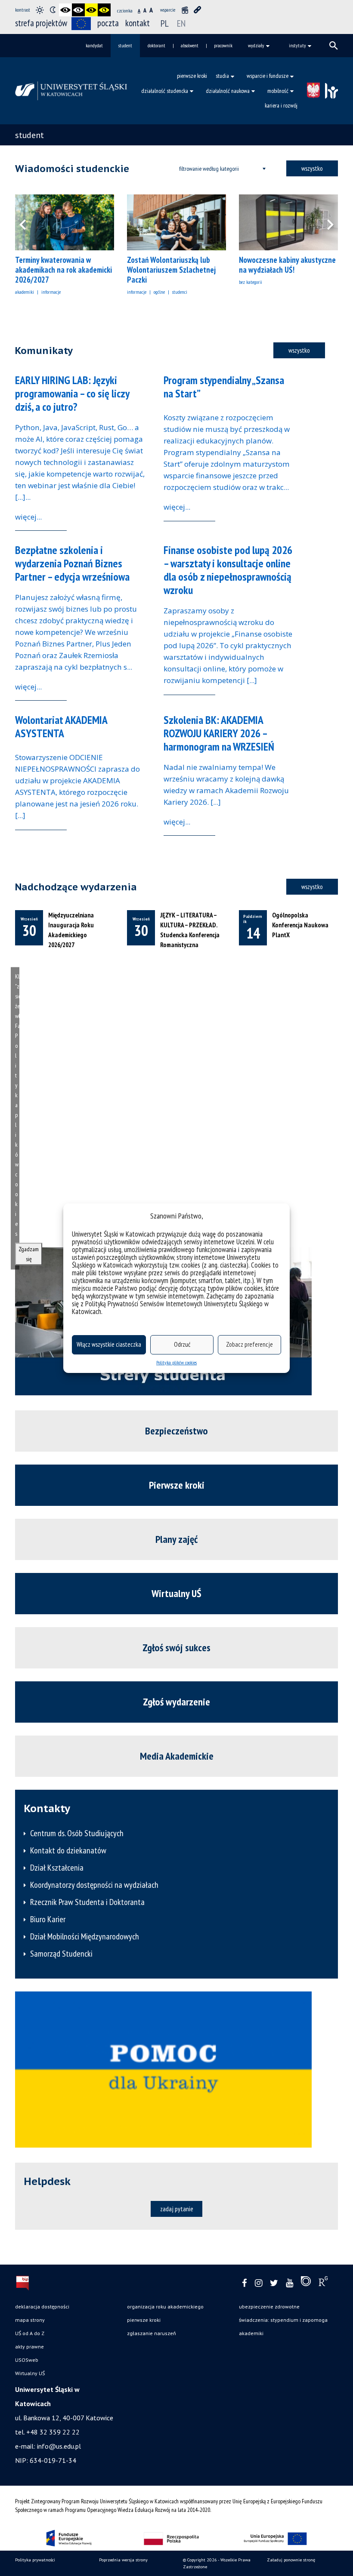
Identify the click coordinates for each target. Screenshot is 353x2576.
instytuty (297, 45)
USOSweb (27, 2360)
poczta (108, 23)
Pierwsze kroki (177, 1485)
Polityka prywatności (35, 2560)
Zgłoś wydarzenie (176, 1702)
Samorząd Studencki (61, 1954)
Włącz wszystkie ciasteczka (109, 1344)
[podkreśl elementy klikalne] (198, 10)
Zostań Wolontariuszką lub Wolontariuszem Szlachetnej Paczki (171, 270)
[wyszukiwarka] (334, 46)
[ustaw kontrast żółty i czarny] (104, 10)
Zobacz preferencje (249, 1344)
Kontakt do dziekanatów (68, 1850)
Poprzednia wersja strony (123, 2560)
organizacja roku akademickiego (165, 2307)
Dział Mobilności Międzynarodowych (85, 1936)
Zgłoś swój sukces (176, 1648)
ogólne (159, 292)
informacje (51, 292)
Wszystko (312, 168)
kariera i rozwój (281, 105)
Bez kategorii (251, 282)
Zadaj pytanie (177, 2209)
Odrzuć (182, 1344)
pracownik (223, 45)
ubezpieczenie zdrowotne (269, 2307)
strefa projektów (41, 23)
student (125, 45)
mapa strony (30, 2320)
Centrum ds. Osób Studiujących (77, 1833)
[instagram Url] (259, 2283)
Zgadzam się (29, 1254)
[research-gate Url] (323, 2283)
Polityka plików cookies (176, 1362)
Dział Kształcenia (57, 1868)
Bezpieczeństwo (176, 1431)
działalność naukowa (228, 91)
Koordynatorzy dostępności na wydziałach (94, 1885)
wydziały (256, 45)
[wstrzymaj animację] (185, 10)
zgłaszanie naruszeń (152, 2333)
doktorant (156, 45)
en (181, 23)
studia (222, 76)
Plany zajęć (176, 1539)
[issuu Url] (306, 2283)
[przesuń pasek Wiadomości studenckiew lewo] (28, 222)
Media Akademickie (177, 1756)
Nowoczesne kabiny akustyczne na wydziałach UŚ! (287, 265)
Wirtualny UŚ (176, 1593)
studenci (180, 292)
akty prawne (29, 2347)
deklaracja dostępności (42, 2307)
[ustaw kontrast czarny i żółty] (91, 10)
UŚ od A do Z (30, 2333)
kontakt (138, 23)
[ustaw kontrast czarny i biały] (65, 10)
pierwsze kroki (192, 76)
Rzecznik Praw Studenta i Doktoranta (87, 1902)
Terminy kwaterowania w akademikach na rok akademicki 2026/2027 (63, 270)
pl (165, 23)
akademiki (25, 292)
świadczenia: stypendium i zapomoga (283, 2320)
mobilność (278, 91)
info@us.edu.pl (59, 2446)
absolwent (190, 45)
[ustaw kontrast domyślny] (40, 10)
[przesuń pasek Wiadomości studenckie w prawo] (325, 222)
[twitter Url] (274, 2283)
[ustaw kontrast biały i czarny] (78, 10)
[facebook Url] (245, 2283)
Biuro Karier (48, 1919)
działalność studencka (165, 91)
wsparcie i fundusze (268, 76)
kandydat (94, 45)
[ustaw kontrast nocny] (53, 10)
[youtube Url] (290, 2283)
